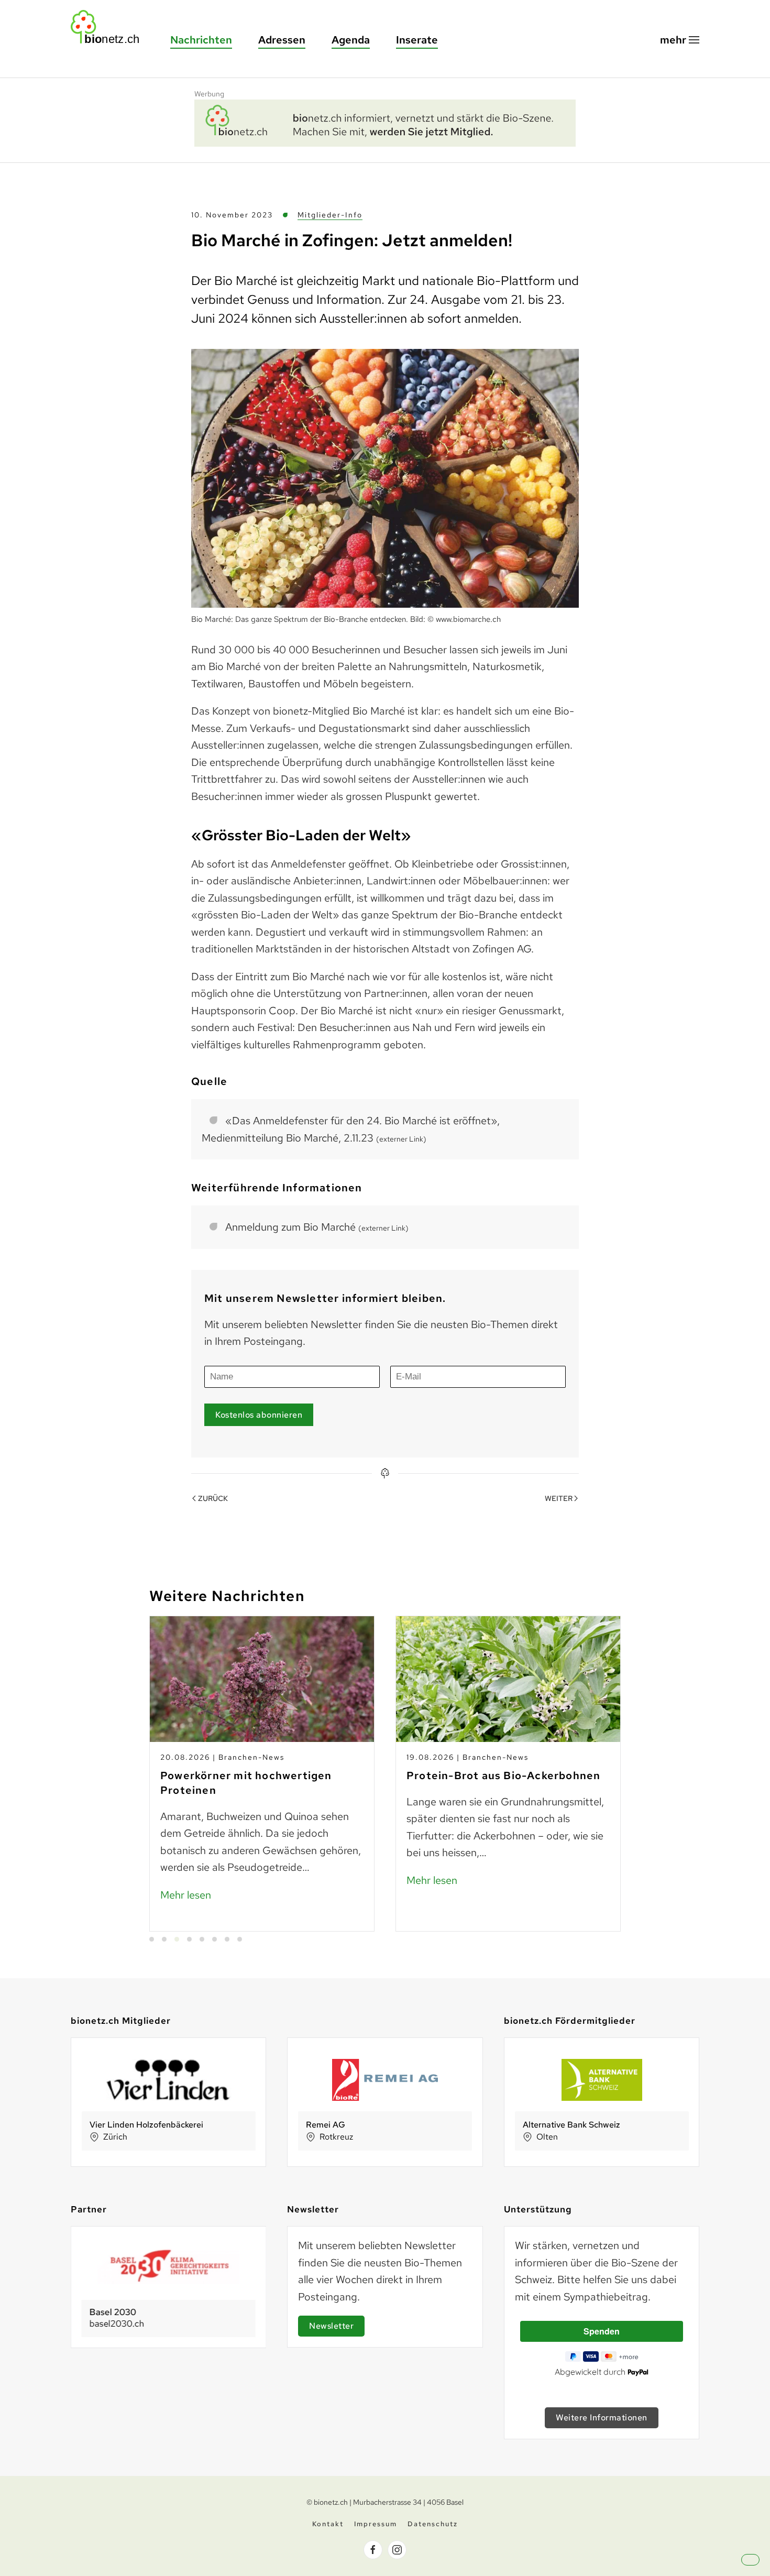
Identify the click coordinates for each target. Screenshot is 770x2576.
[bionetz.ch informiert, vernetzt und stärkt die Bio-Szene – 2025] (385, 122)
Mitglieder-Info (330, 215)
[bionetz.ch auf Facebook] (373, 2550)
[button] (680, 40)
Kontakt (328, 2524)
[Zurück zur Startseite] (110, 27)
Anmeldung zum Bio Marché (317, 1227)
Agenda (351, 40)
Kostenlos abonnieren (259, 1415)
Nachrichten (201, 40)
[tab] (152, 1939)
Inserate (417, 40)
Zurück (213, 1498)
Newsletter (331, 2326)
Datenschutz (433, 2524)
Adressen (282, 40)
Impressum (376, 2524)
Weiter (559, 1498)
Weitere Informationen (602, 2418)
